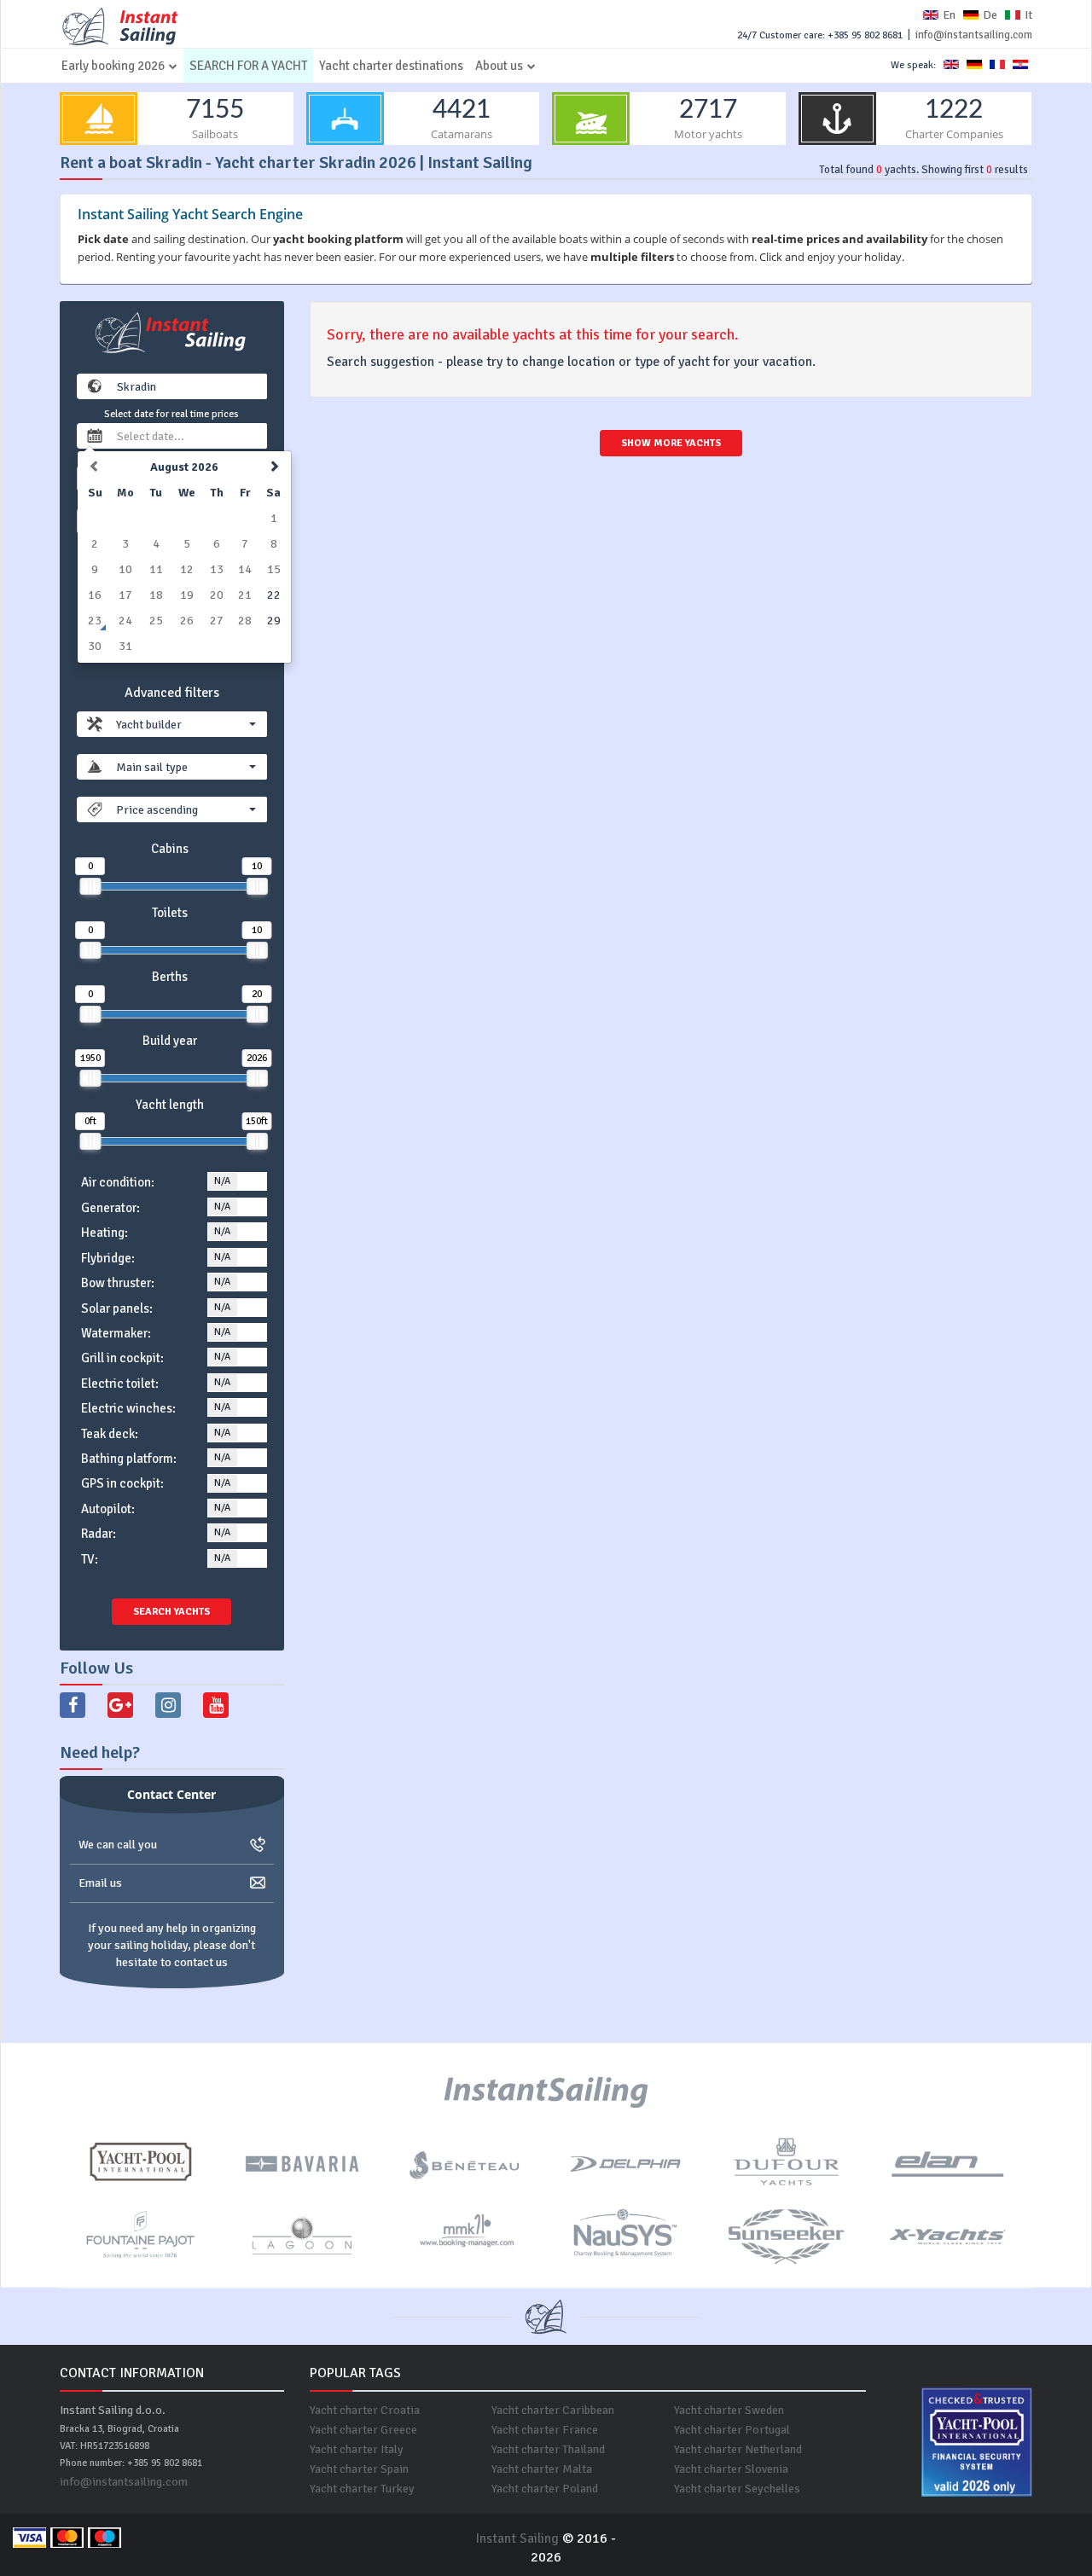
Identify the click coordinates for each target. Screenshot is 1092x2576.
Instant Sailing (517, 2538)
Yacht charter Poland (545, 2489)
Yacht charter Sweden (729, 2410)
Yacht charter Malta (542, 2469)
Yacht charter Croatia (365, 2410)
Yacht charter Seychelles (737, 2489)
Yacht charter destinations (391, 66)
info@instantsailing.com (974, 35)
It (1028, 15)
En (949, 15)
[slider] (90, 886)
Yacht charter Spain (359, 2469)
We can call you (118, 1845)
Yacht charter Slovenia (731, 2469)
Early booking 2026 (113, 66)
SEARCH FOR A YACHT (248, 66)
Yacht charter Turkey (362, 2489)
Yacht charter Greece (363, 2430)
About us (499, 66)
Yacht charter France (545, 2430)
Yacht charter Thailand (548, 2449)
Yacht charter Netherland (738, 2449)
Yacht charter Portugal (732, 2430)
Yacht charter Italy (357, 2449)
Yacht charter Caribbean (553, 2410)
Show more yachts (671, 443)
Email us (100, 1883)
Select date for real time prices (171, 414)
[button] (186, 724)
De (990, 15)
